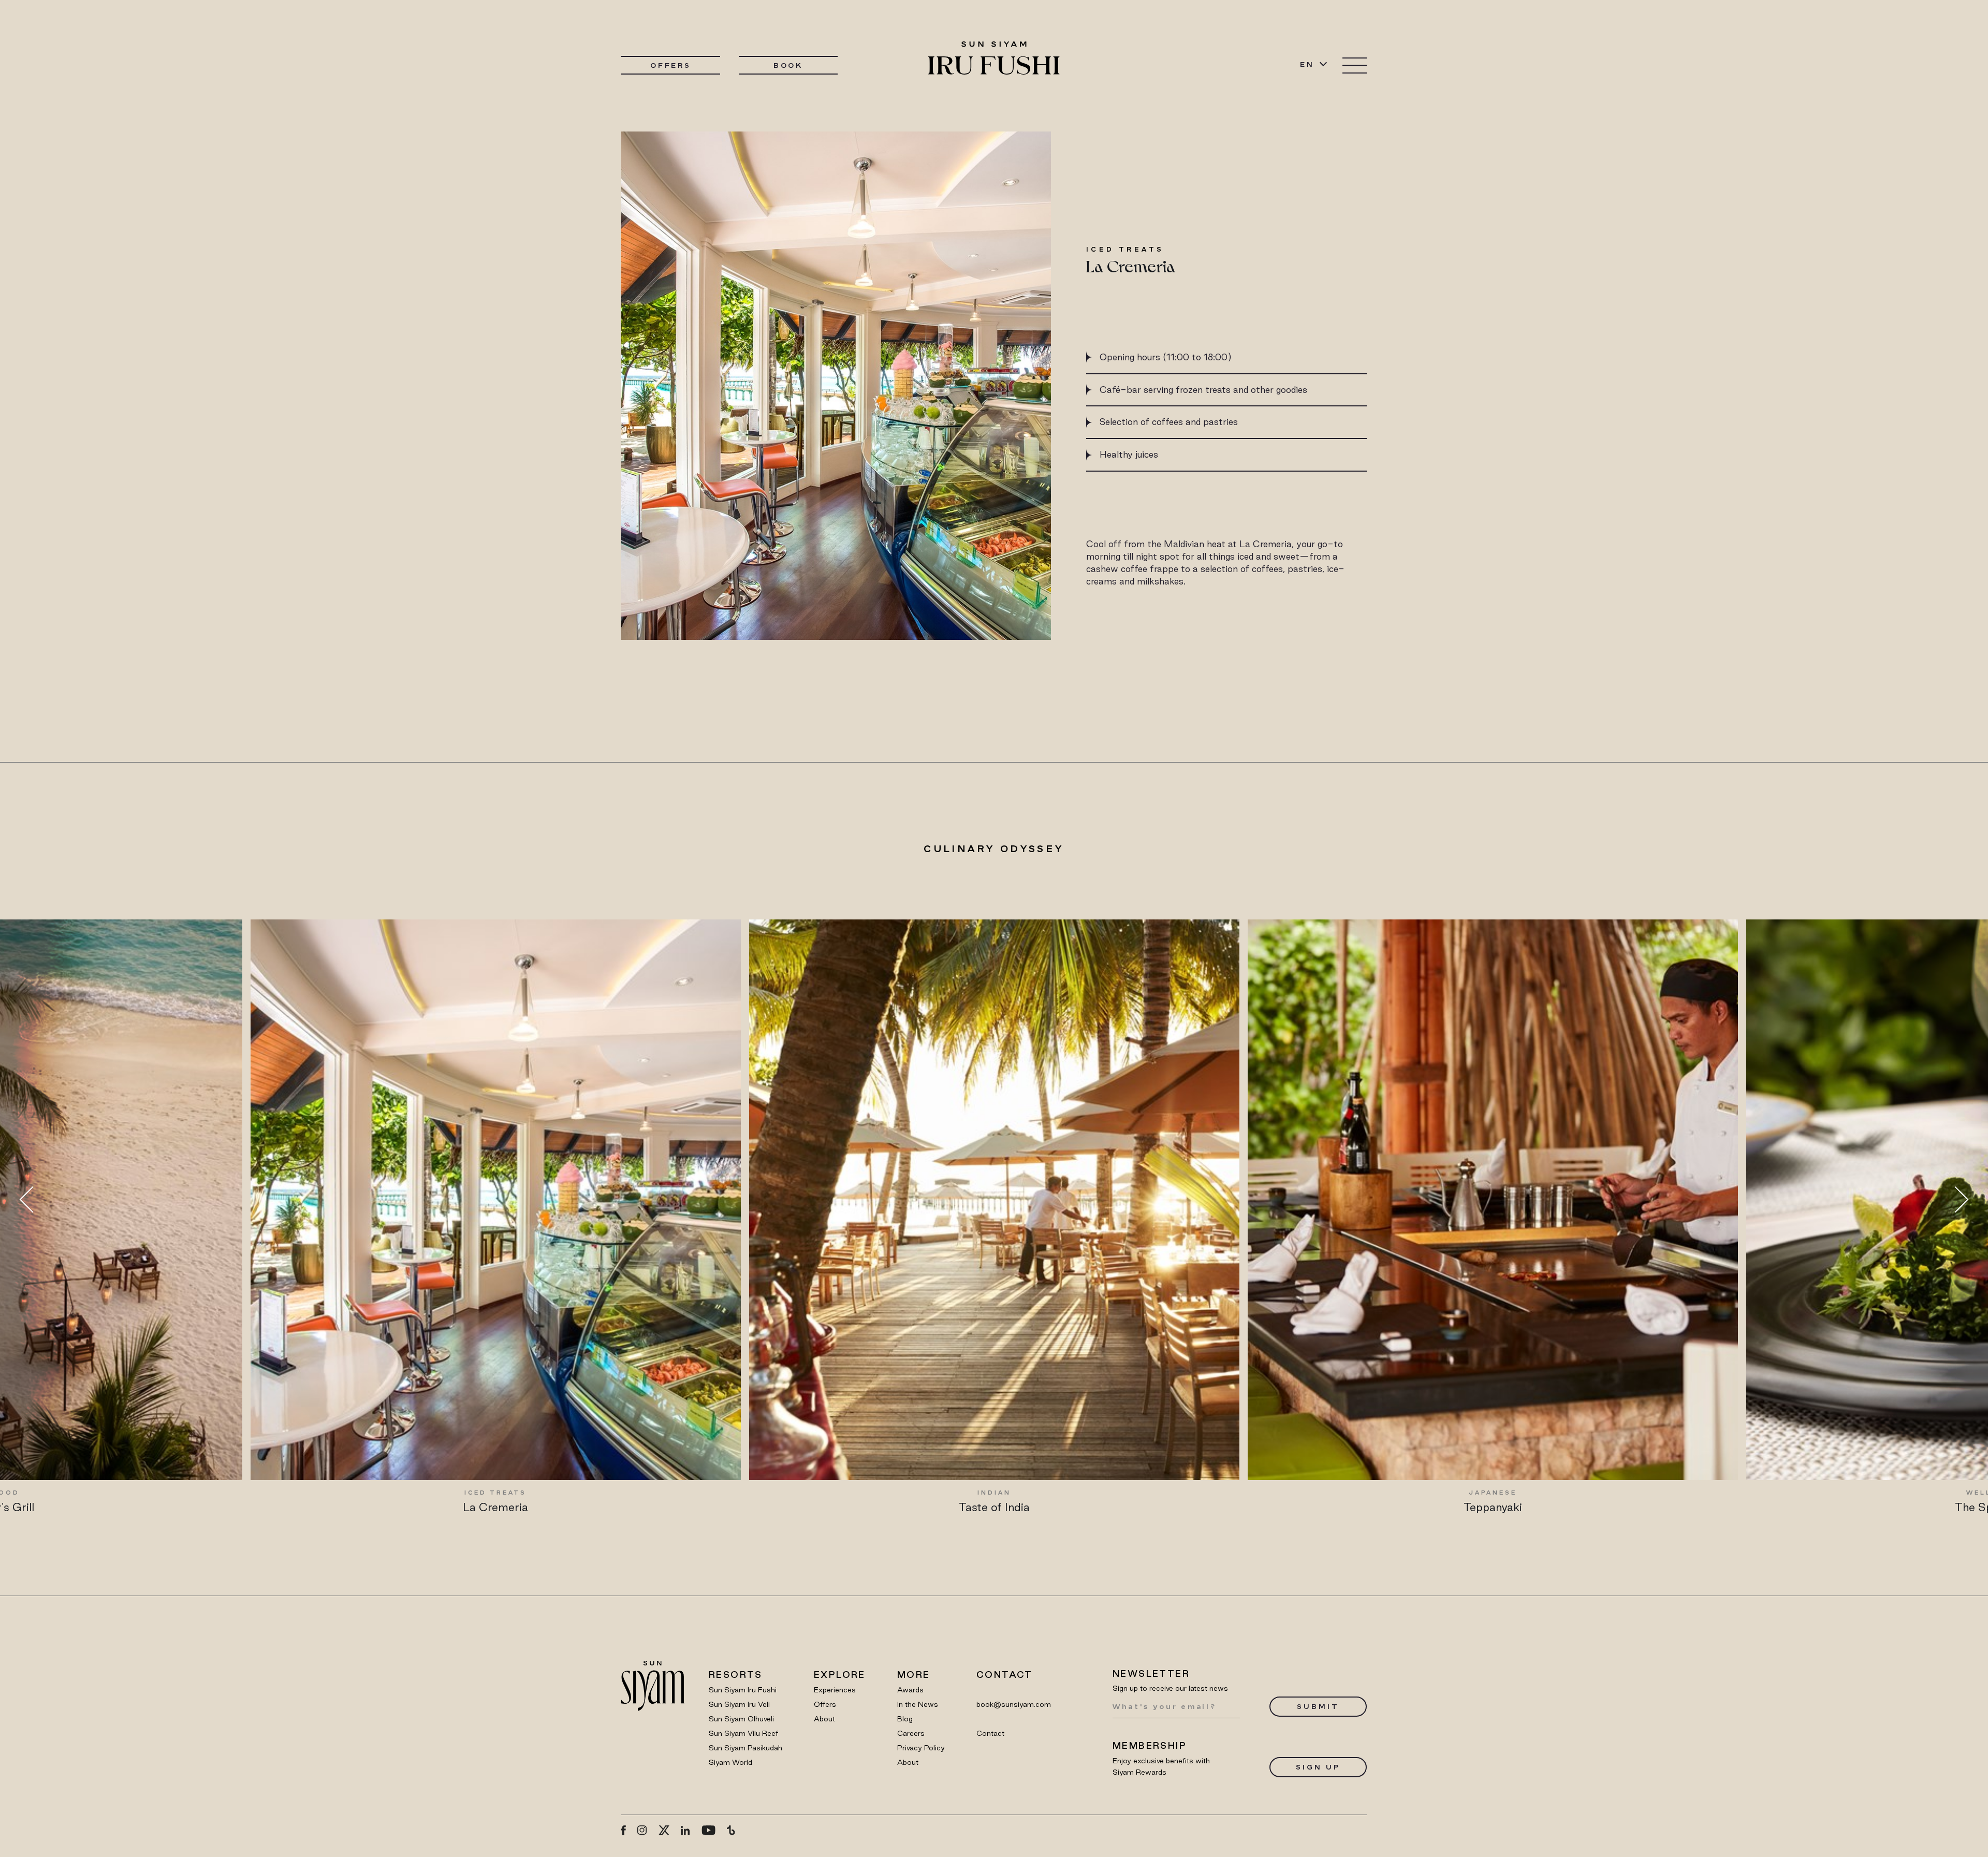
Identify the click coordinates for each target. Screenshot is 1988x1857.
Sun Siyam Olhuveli (741, 1719)
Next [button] (1955, 1200)
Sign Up (1318, 1767)
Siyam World (730, 1762)
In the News (918, 1704)
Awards (910, 1690)
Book (788, 65)
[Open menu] (1355, 65)
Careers (911, 1733)
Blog (905, 1719)
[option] (730, 1217)
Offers (671, 65)
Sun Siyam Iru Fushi (743, 1690)
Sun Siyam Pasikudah (745, 1748)
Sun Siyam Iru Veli (739, 1704)
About (824, 1719)
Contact (990, 1733)
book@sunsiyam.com (1014, 1704)
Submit (1318, 1706)
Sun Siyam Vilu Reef (743, 1733)
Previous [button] (33, 1200)
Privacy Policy (921, 1748)
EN (1307, 64)
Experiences (835, 1690)
